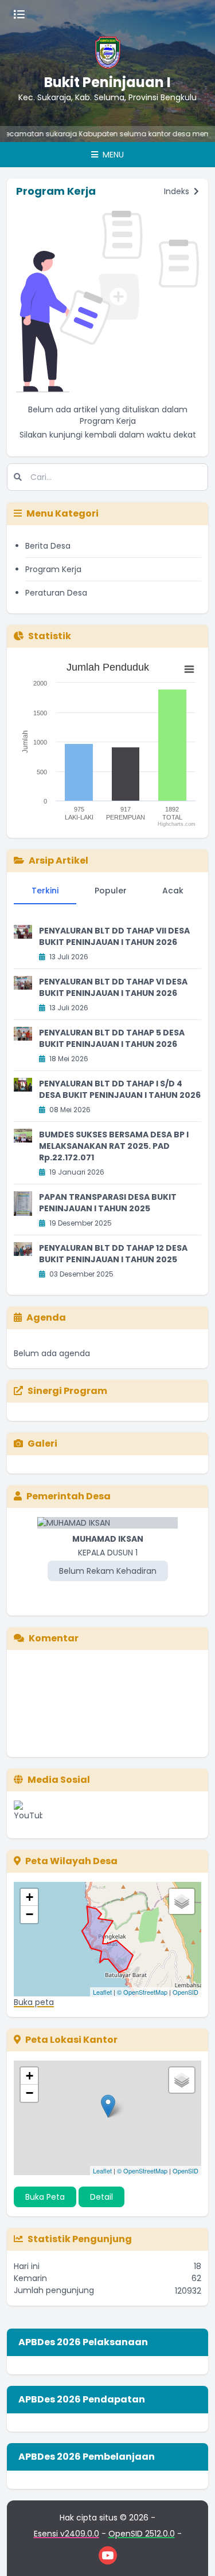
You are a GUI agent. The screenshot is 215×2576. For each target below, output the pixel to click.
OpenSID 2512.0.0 (142, 2534)
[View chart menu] (189, 669)
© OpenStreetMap (142, 1992)
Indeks (178, 191)
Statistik (50, 636)
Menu (112, 155)
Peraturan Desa (56, 593)
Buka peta (34, 2002)
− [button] (30, 1914)
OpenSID (185, 1992)
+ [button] (30, 1897)
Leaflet (102, 1992)
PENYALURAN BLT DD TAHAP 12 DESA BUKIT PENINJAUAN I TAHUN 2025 (113, 1254)
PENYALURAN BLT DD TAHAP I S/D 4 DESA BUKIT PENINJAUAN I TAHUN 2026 (120, 1089)
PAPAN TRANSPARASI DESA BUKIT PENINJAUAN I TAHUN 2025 (108, 1203)
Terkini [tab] (45, 891)
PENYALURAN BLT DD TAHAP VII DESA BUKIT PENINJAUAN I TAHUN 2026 (114, 936)
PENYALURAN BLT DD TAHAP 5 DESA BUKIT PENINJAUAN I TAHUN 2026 (112, 1038)
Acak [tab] (173, 891)
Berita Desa (48, 546)
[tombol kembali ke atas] (192, 2553)
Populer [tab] (111, 891)
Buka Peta (45, 2197)
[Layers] (182, 1901)
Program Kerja (53, 569)
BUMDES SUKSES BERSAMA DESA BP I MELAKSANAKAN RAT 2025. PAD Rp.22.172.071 (114, 1146)
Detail (101, 2197)
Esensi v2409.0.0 (67, 2534)
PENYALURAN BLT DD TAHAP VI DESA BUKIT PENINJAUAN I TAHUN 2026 (113, 987)
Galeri (42, 1443)
